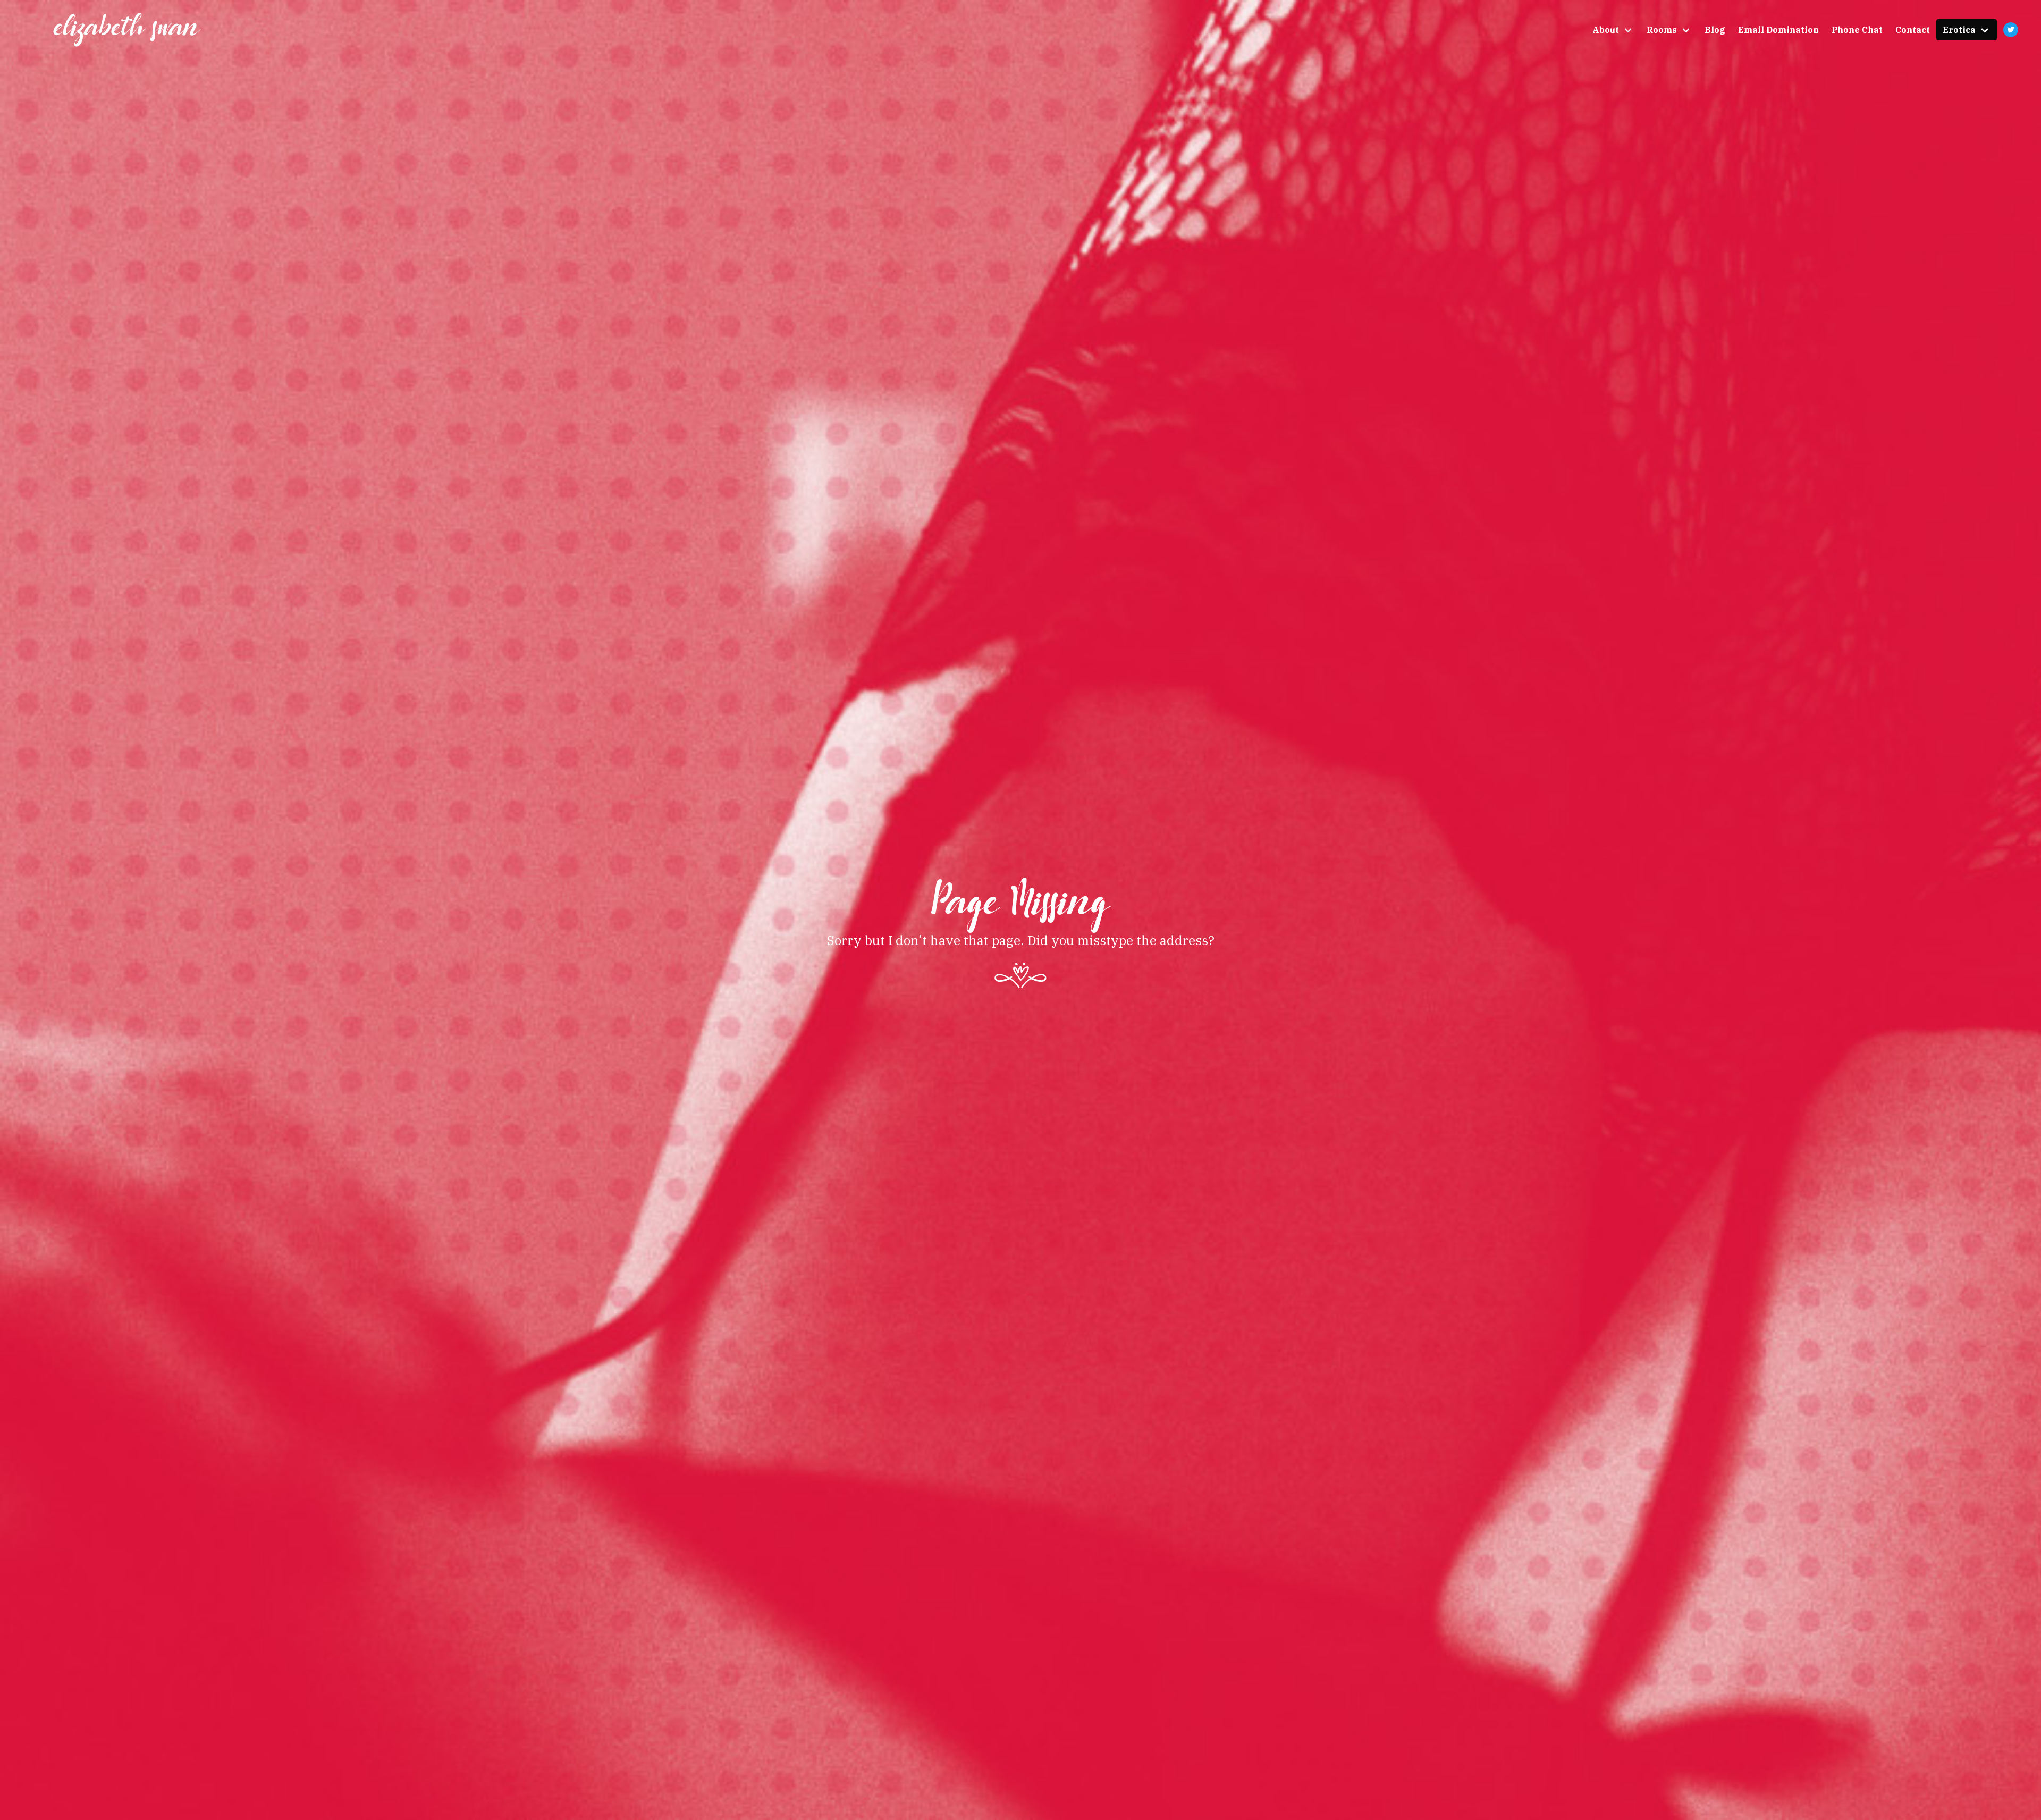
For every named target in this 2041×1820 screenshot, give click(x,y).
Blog (1715, 30)
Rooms (1662, 30)
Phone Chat (1857, 30)
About (1606, 30)
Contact (1913, 30)
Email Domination (1778, 30)
